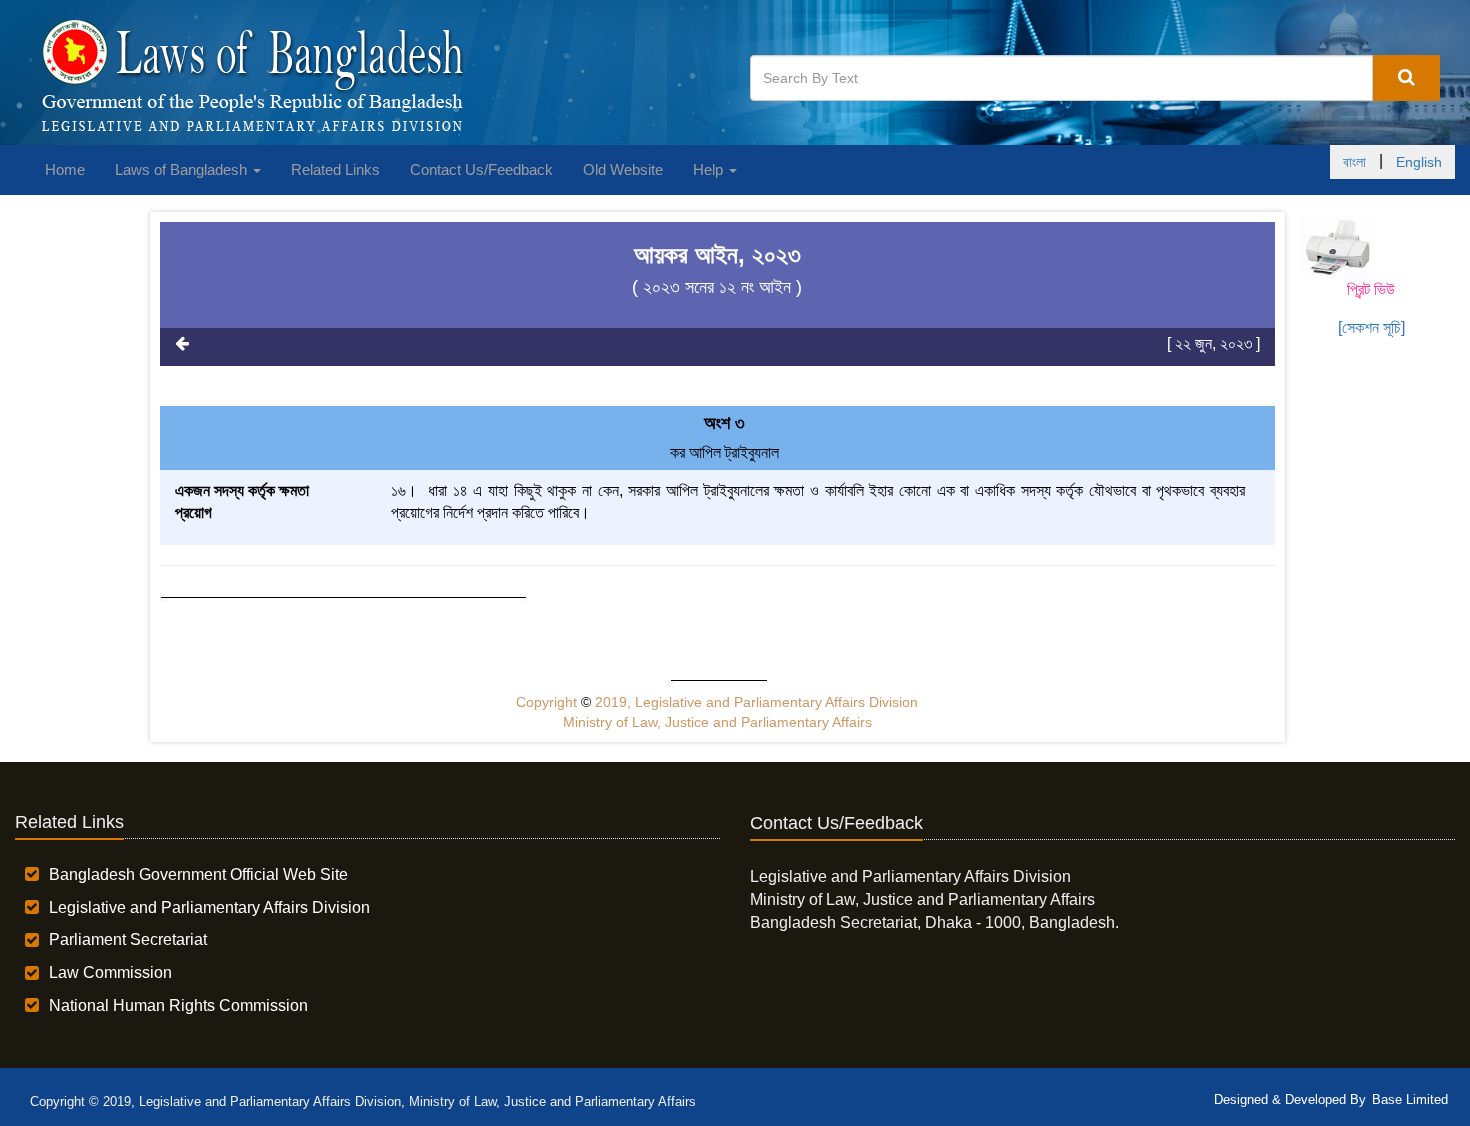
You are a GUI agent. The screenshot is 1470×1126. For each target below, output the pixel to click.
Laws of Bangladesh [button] (183, 169)
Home (65, 169)
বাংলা (1354, 162)
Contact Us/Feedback (481, 169)
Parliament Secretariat (128, 939)
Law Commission (110, 972)
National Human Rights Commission (178, 1005)
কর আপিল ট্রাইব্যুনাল (724, 452)
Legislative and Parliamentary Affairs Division (209, 907)
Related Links (335, 169)
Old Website (623, 169)
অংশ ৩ (724, 423)
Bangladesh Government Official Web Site (198, 874)
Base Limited (1410, 1099)
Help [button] (710, 169)
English (1419, 162)
